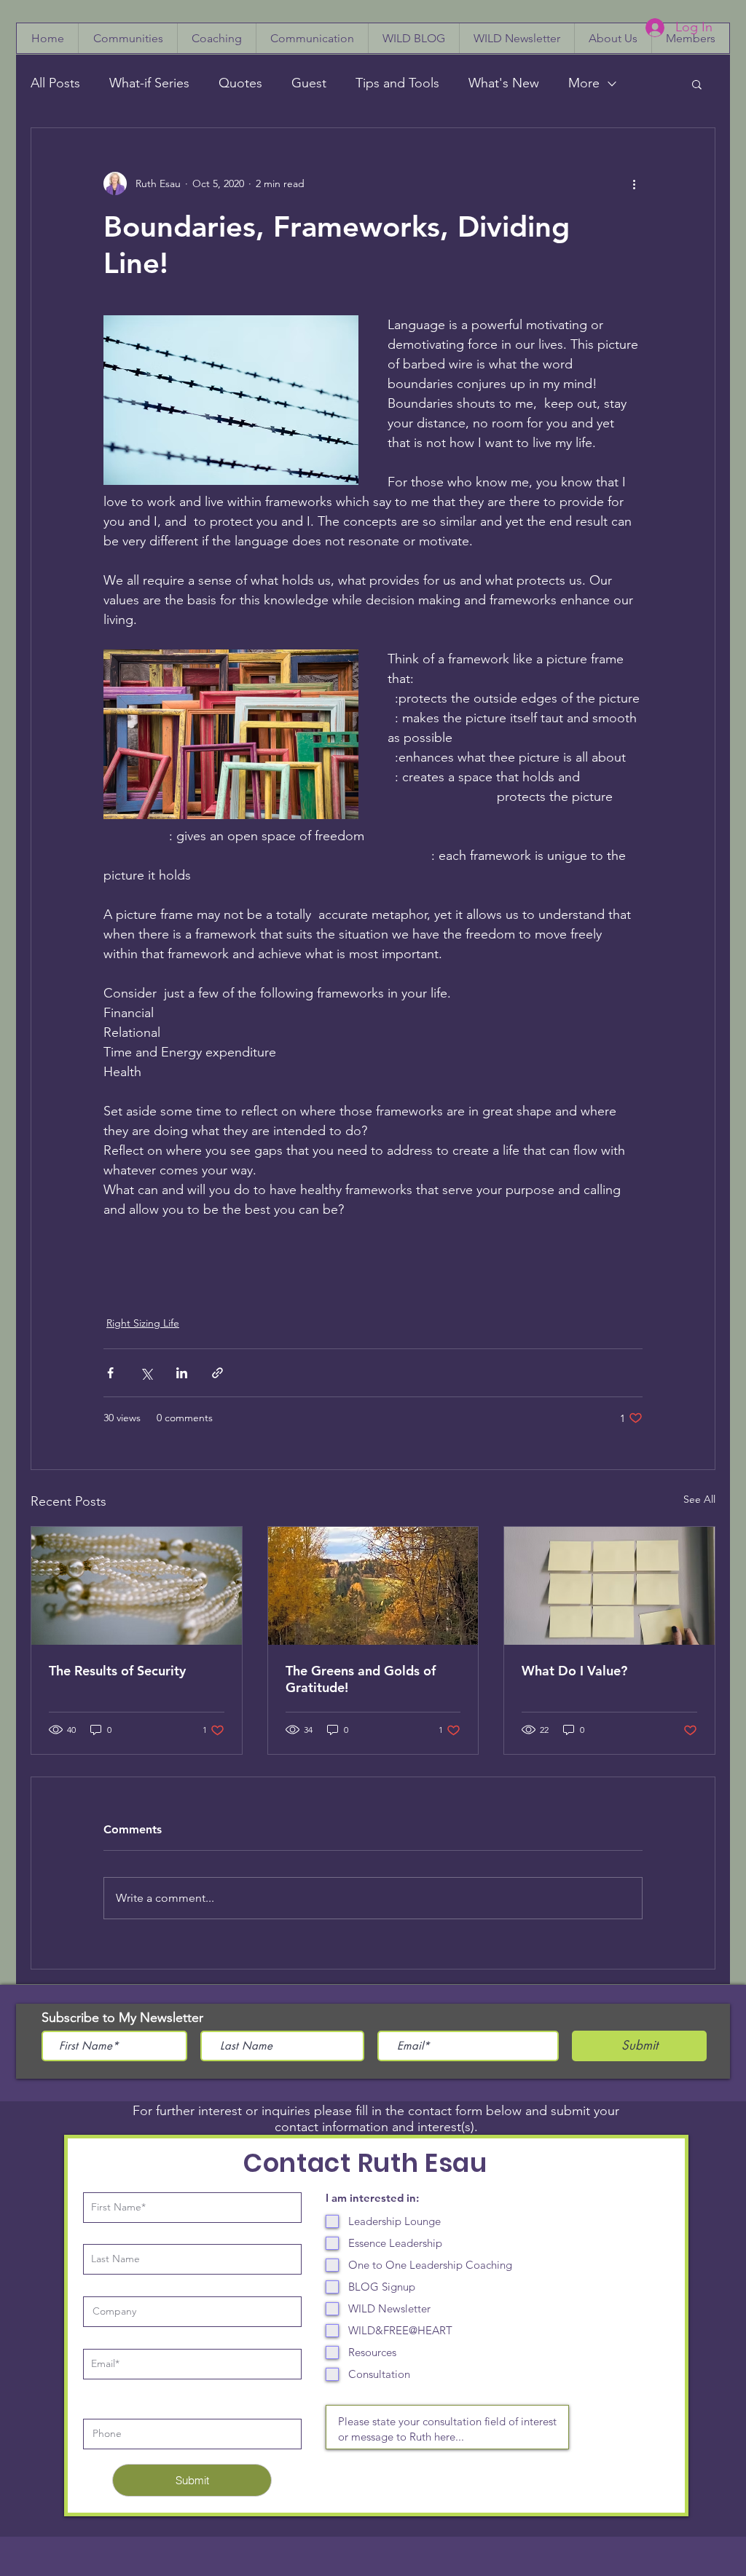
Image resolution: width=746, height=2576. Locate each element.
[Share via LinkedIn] (182, 1373)
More (584, 83)
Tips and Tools (397, 83)
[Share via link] (217, 1373)
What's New (504, 83)
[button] (697, 84)
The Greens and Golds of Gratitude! (361, 1679)
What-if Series (149, 83)
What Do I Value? (574, 1671)
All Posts (55, 83)
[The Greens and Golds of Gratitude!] (373, 1586)
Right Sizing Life (143, 1323)
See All (699, 1499)
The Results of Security (117, 1671)
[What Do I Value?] (609, 1586)
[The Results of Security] (137, 1586)
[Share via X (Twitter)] (146, 1373)
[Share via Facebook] (110, 1373)
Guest (309, 83)
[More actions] (634, 183)
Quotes (240, 83)
